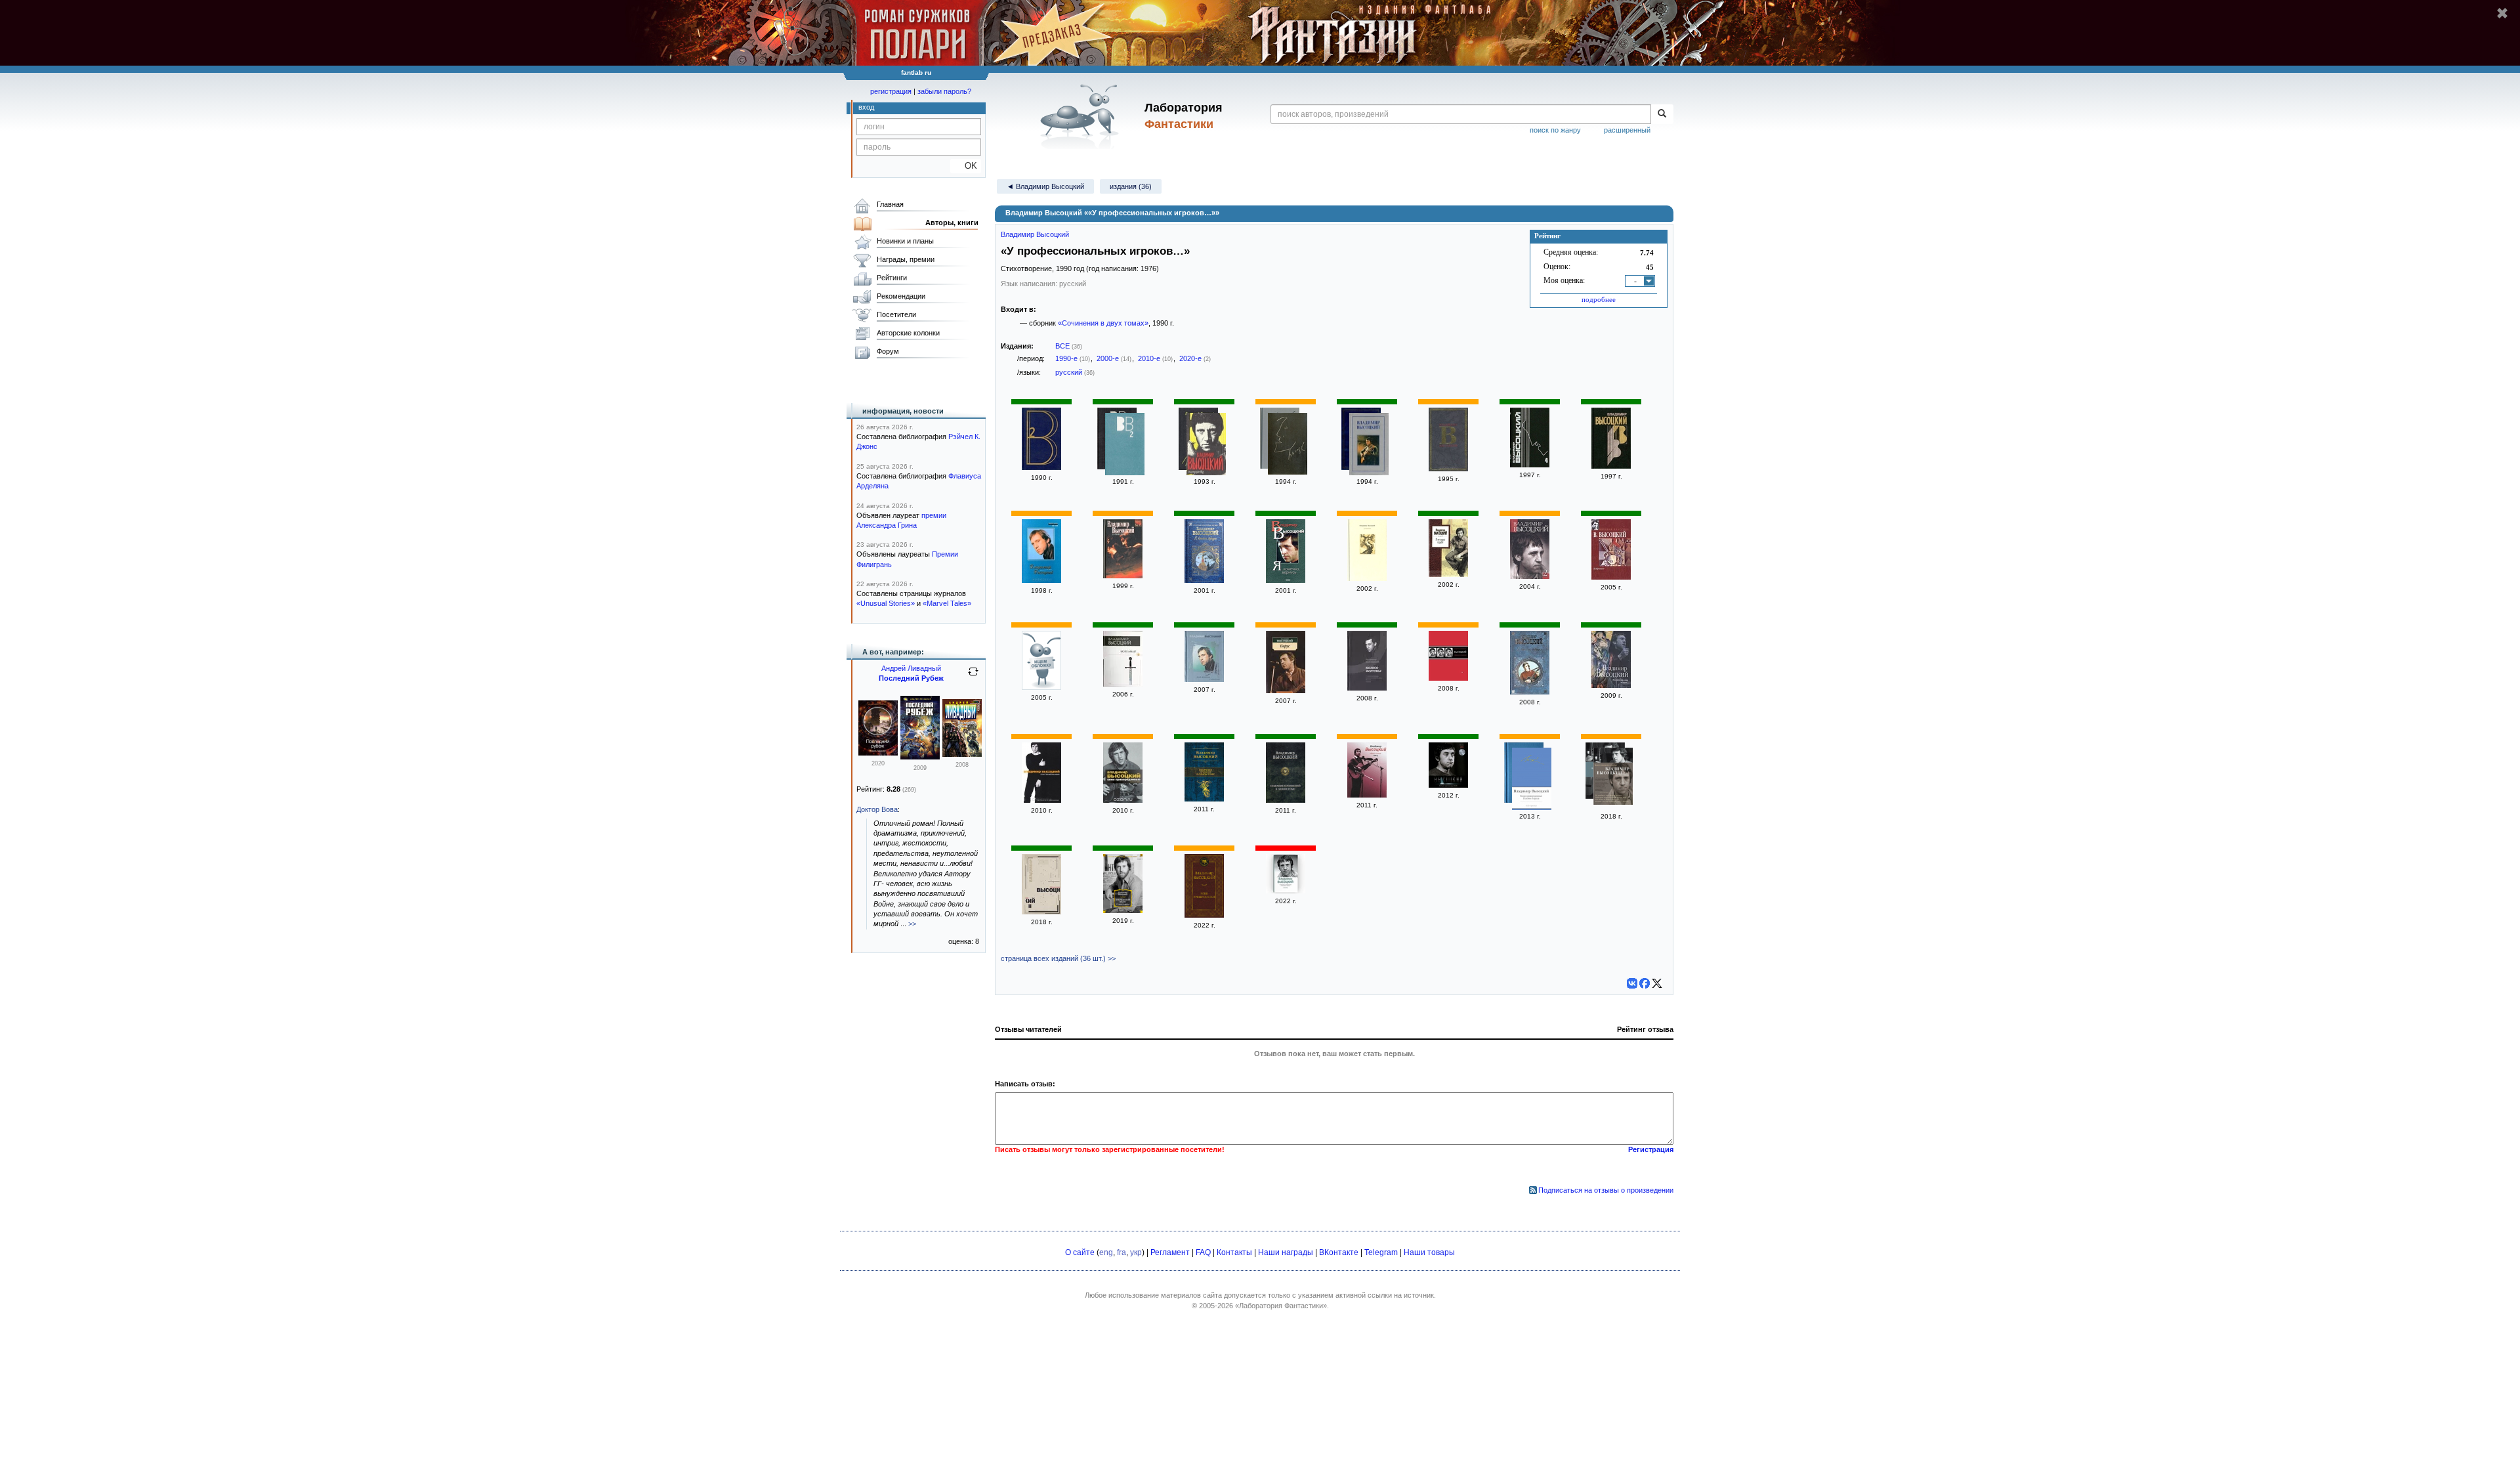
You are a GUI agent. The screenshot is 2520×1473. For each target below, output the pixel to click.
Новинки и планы (905, 241)
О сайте (1080, 1252)
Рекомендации (901, 296)
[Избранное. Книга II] (1041, 687)
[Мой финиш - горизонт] (1204, 679)
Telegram (1381, 1252)
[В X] (1657, 983)
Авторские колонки (908, 333)
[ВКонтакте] (1632, 983)
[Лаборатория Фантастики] (1082, 116)
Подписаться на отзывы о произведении (1606, 1190)
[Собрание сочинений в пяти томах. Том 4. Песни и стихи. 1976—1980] (1530, 465)
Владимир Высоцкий (1035, 234)
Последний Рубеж (911, 678)
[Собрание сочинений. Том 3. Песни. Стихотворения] (1448, 678)
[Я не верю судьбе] (1448, 574)
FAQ (1203, 1252)
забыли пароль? (944, 91)
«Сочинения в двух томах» (1103, 323)
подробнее (1599, 299)
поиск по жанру (1555, 130)
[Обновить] (973, 677)
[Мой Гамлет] (1123, 684)
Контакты (1234, 1252)
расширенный (1627, 130)
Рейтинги (892, 278)
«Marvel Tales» (947, 603)
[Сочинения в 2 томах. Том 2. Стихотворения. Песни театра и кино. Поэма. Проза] (1367, 578)
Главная (890, 204)
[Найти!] (1662, 114)
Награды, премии (906, 259)
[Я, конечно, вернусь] (1204, 580)
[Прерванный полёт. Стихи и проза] (1123, 910)
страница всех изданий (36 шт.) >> (1058, 958)
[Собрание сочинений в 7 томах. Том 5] (1369, 445)
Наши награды (1286, 1252)
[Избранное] (1611, 577)
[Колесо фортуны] (1367, 688)
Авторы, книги (952, 223)
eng (1106, 1252)
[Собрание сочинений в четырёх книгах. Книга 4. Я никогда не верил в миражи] (1611, 466)
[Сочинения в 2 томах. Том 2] (1041, 580)
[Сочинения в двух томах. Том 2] (1125, 445)
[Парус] (1286, 691)
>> (912, 924)
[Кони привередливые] (1041, 800)
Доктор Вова (877, 809)
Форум (888, 351)
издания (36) (1131, 186)
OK (966, 166)
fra (1122, 1252)
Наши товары (1429, 1252)
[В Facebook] (1645, 983)
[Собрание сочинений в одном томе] (1204, 799)
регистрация (891, 91)
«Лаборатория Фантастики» (1281, 1306)
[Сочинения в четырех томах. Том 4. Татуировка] (1206, 445)
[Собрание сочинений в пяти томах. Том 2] (1041, 912)
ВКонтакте (1339, 1252)
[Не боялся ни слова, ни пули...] (1611, 685)
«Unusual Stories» (886, 603)
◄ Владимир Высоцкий (1045, 186)
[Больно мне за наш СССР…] (1448, 785)
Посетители (896, 314)
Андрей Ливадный (911, 668)
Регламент (1170, 1252)
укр (1136, 1252)
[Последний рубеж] (878, 753)
